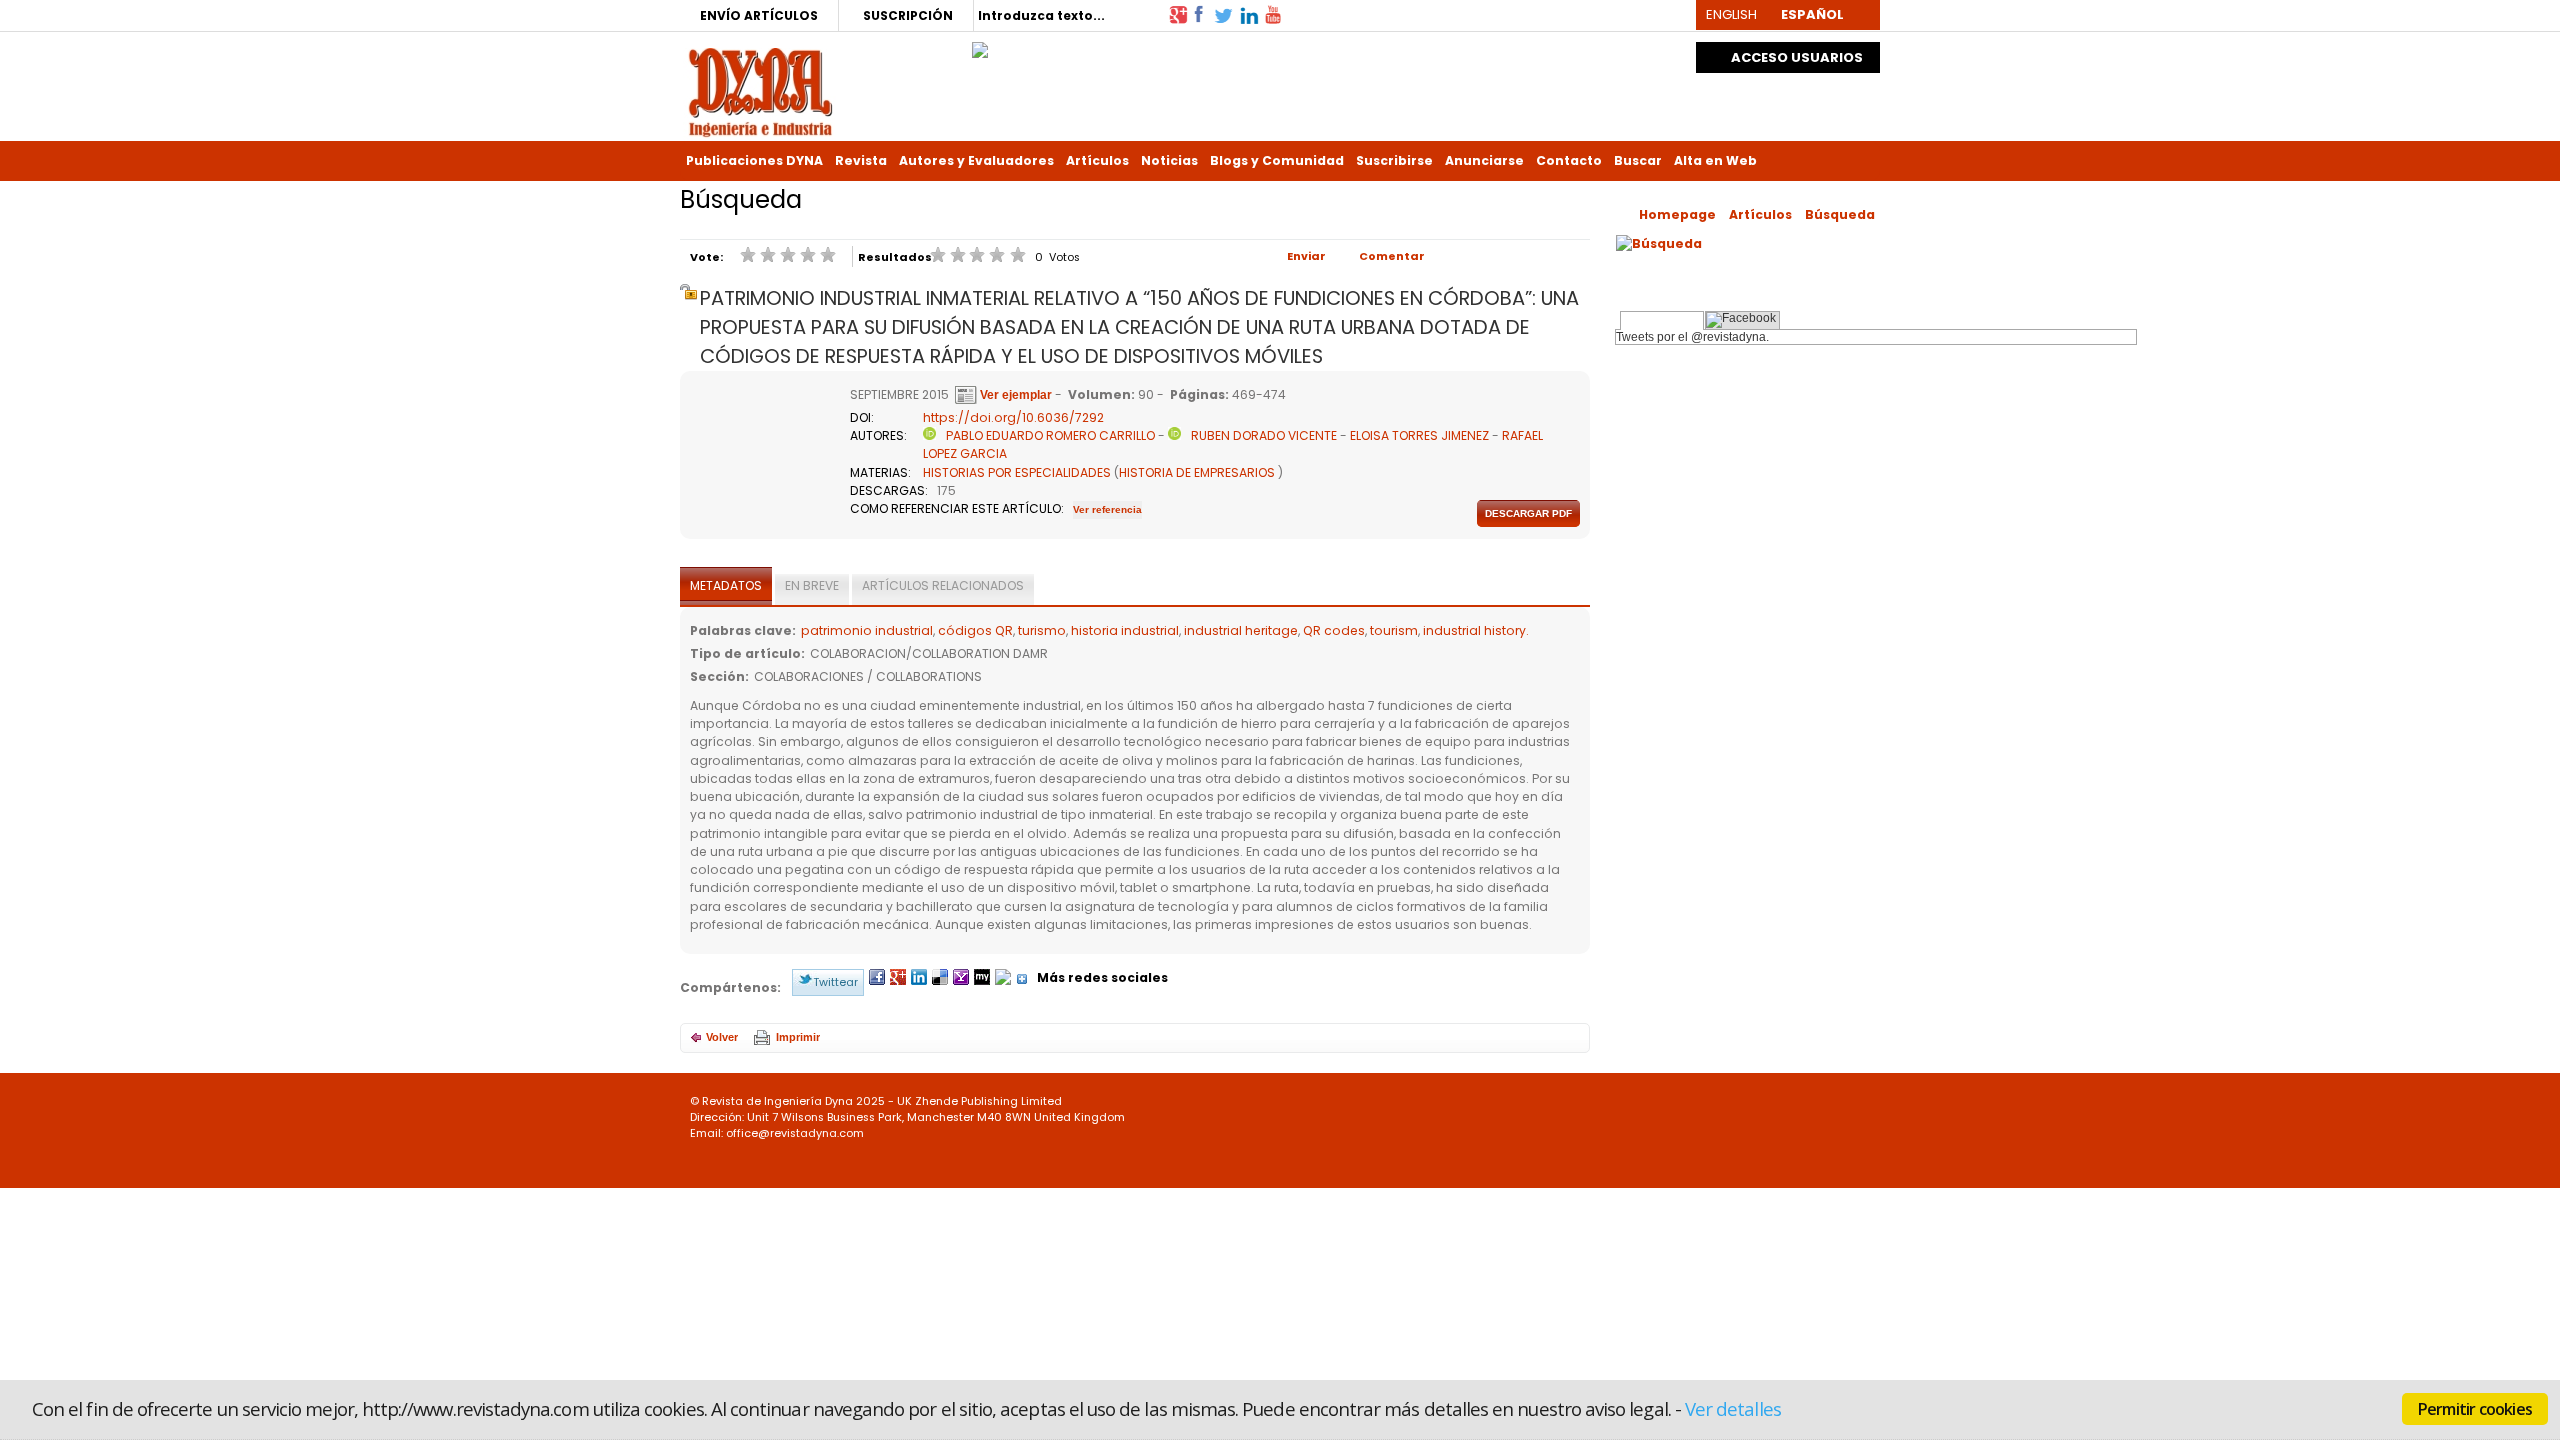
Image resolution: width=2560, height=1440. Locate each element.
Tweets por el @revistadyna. (1692, 337)
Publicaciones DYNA (754, 160)
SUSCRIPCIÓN (908, 15)
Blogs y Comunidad (1277, 160)
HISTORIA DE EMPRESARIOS (1197, 472)
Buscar (1638, 160)
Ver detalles (1733, 1408)
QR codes (1334, 630)
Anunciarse (1484, 160)
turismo (1042, 630)
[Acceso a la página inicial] (760, 90)
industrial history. (1476, 630)
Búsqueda (1840, 214)
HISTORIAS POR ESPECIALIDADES (1017, 472)
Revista (861, 160)
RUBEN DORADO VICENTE (1264, 435)
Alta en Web (1715, 160)
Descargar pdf (1528, 513)
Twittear (835, 982)
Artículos (1097, 160)
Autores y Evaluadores (976, 160)
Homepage (1677, 214)
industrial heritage (1241, 630)
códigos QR (975, 630)
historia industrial (1125, 630)
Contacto (1569, 160)
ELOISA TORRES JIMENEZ (1419, 435)
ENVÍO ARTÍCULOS (759, 15)
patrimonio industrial (867, 630)
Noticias (1169, 160)
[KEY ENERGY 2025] (980, 45)
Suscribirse (1394, 160)
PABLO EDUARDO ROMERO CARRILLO (1050, 435)
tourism (1394, 630)
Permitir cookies (2475, 1409)
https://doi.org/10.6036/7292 (1013, 417)
